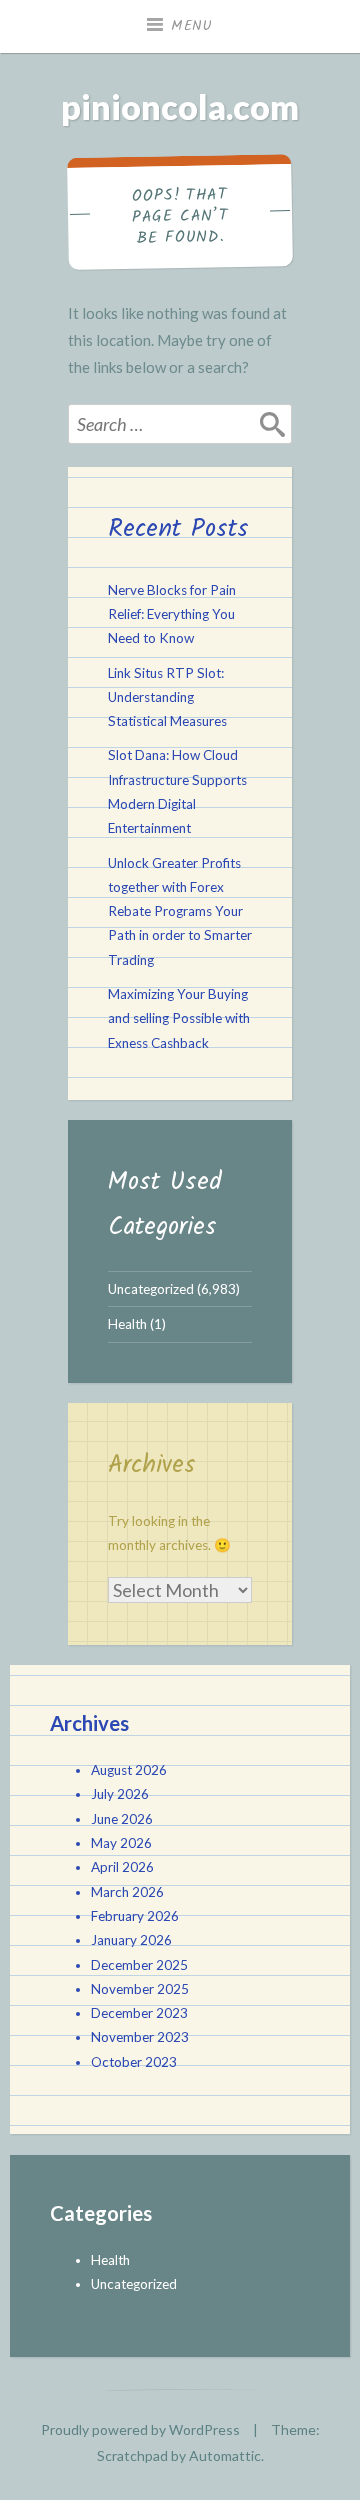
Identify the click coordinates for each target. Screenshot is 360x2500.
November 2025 (140, 1989)
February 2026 (135, 1916)
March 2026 (127, 1892)
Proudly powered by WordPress (140, 2429)
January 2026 (131, 1940)
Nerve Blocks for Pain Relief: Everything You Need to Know (172, 614)
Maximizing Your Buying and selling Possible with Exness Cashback (179, 1018)
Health (127, 1324)
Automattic (225, 2455)
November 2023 (140, 2037)
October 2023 (134, 2062)
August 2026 (129, 1770)
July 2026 (120, 1794)
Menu (192, 26)
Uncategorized (151, 1289)
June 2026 (122, 1819)
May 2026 (121, 1843)
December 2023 (139, 2013)
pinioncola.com (180, 106)
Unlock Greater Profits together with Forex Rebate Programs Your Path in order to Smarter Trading (180, 911)
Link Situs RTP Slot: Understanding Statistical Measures (167, 697)
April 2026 (122, 1867)
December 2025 (139, 1965)
